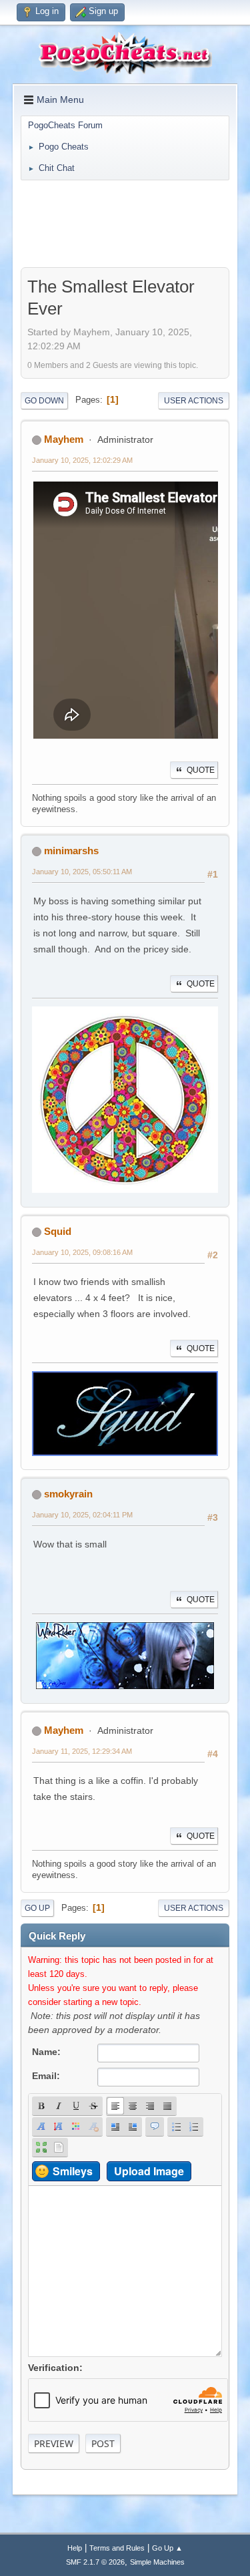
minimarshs (71, 851)
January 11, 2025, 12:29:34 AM (82, 1751)
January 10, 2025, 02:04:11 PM (82, 1515)
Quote (201, 770)
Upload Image (149, 2171)
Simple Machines (157, 2562)
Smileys (73, 2171)
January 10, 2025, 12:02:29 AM (82, 460)
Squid (58, 1231)
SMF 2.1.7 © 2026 (95, 2562)
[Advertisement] (125, 224)
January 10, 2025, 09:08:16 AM (82, 1252)
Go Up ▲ (167, 2548)
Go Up (37, 1908)
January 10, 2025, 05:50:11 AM (82, 872)
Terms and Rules (117, 2548)
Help (75, 2548)
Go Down (44, 401)
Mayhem (64, 439)
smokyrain (68, 1494)
